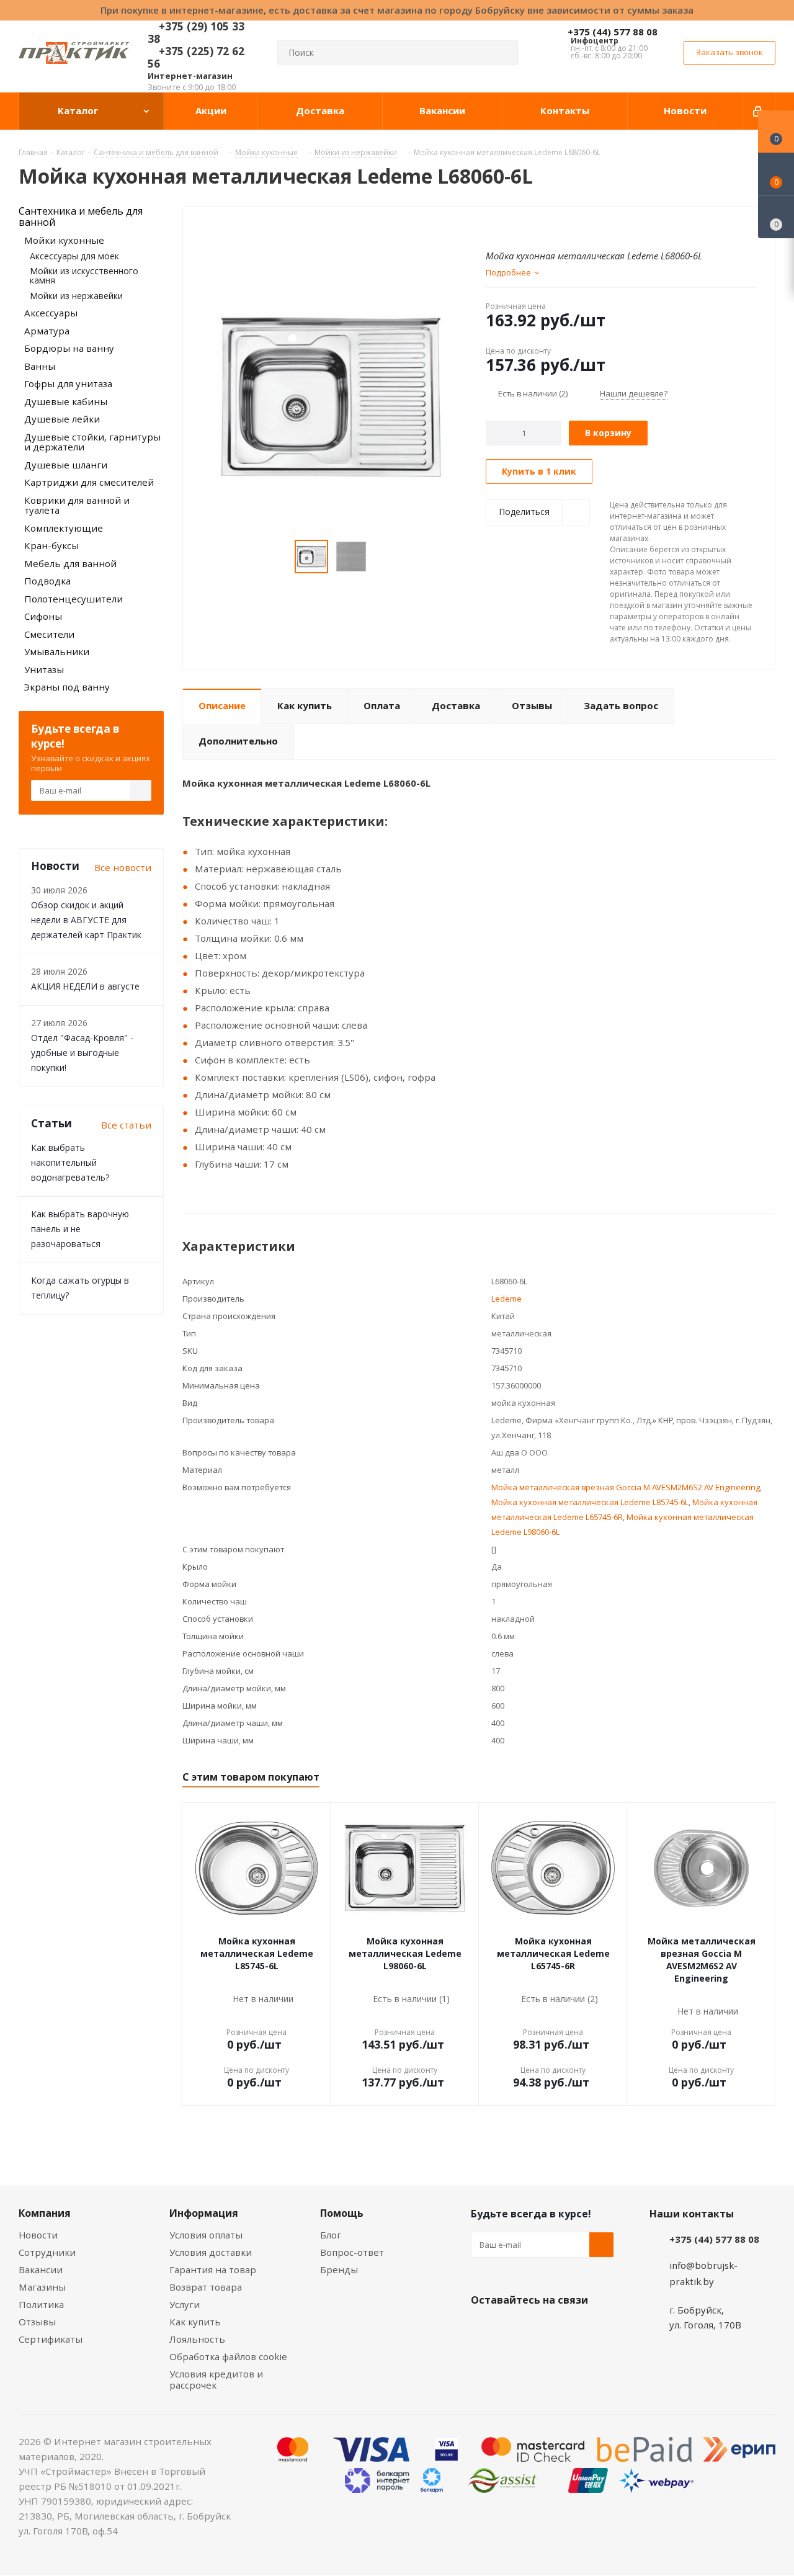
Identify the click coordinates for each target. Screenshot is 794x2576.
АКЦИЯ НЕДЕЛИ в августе (85, 986)
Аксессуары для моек (74, 256)
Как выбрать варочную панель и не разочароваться (80, 1229)
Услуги (185, 2304)
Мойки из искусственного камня (84, 275)
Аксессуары (51, 313)
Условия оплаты (206, 2235)
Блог (331, 2235)
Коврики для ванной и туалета (77, 505)
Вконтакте (483, 2329)
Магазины (42, 2287)
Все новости (123, 867)
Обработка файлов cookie (228, 2356)
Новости (38, 2235)
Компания (45, 2213)
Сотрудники (47, 2252)
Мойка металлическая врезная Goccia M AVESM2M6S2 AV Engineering (626, 1487)
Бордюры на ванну (69, 348)
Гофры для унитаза (68, 383)
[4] (527, 226)
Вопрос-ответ (352, 2252)
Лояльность (197, 2339)
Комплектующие (64, 528)
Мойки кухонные (64, 240)
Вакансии (41, 2270)
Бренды (339, 2270)
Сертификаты (51, 2339)
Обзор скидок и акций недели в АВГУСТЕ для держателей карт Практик (86, 920)
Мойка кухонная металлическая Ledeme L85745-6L (590, 1502)
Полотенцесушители (74, 599)
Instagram (545, 2329)
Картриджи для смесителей (89, 482)
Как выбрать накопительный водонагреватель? (70, 1162)
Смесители (49, 634)
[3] (515, 226)
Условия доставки (211, 2252)
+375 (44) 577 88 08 (613, 32)
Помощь (342, 2213)
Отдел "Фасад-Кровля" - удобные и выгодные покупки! (82, 1053)
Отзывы (37, 2322)
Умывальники (57, 651)
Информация (204, 2213)
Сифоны (43, 616)
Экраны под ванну (67, 687)
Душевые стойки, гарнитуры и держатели (92, 442)
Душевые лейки (62, 419)
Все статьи (126, 1125)
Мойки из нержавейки (76, 296)
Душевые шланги (66, 465)
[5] (539, 226)
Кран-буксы (51, 545)
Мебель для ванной (70, 563)
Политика (41, 2304)
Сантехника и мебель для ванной (81, 217)
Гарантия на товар (213, 2270)
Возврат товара (206, 2287)
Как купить (195, 2322)
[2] (503, 226)
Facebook (514, 2329)
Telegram (576, 2329)
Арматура (47, 331)
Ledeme (506, 1299)
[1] (492, 226)
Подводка (47, 581)
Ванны (40, 366)
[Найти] (503, 53)
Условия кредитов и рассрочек (216, 2379)
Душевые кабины (66, 401)
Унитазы (44, 669)
